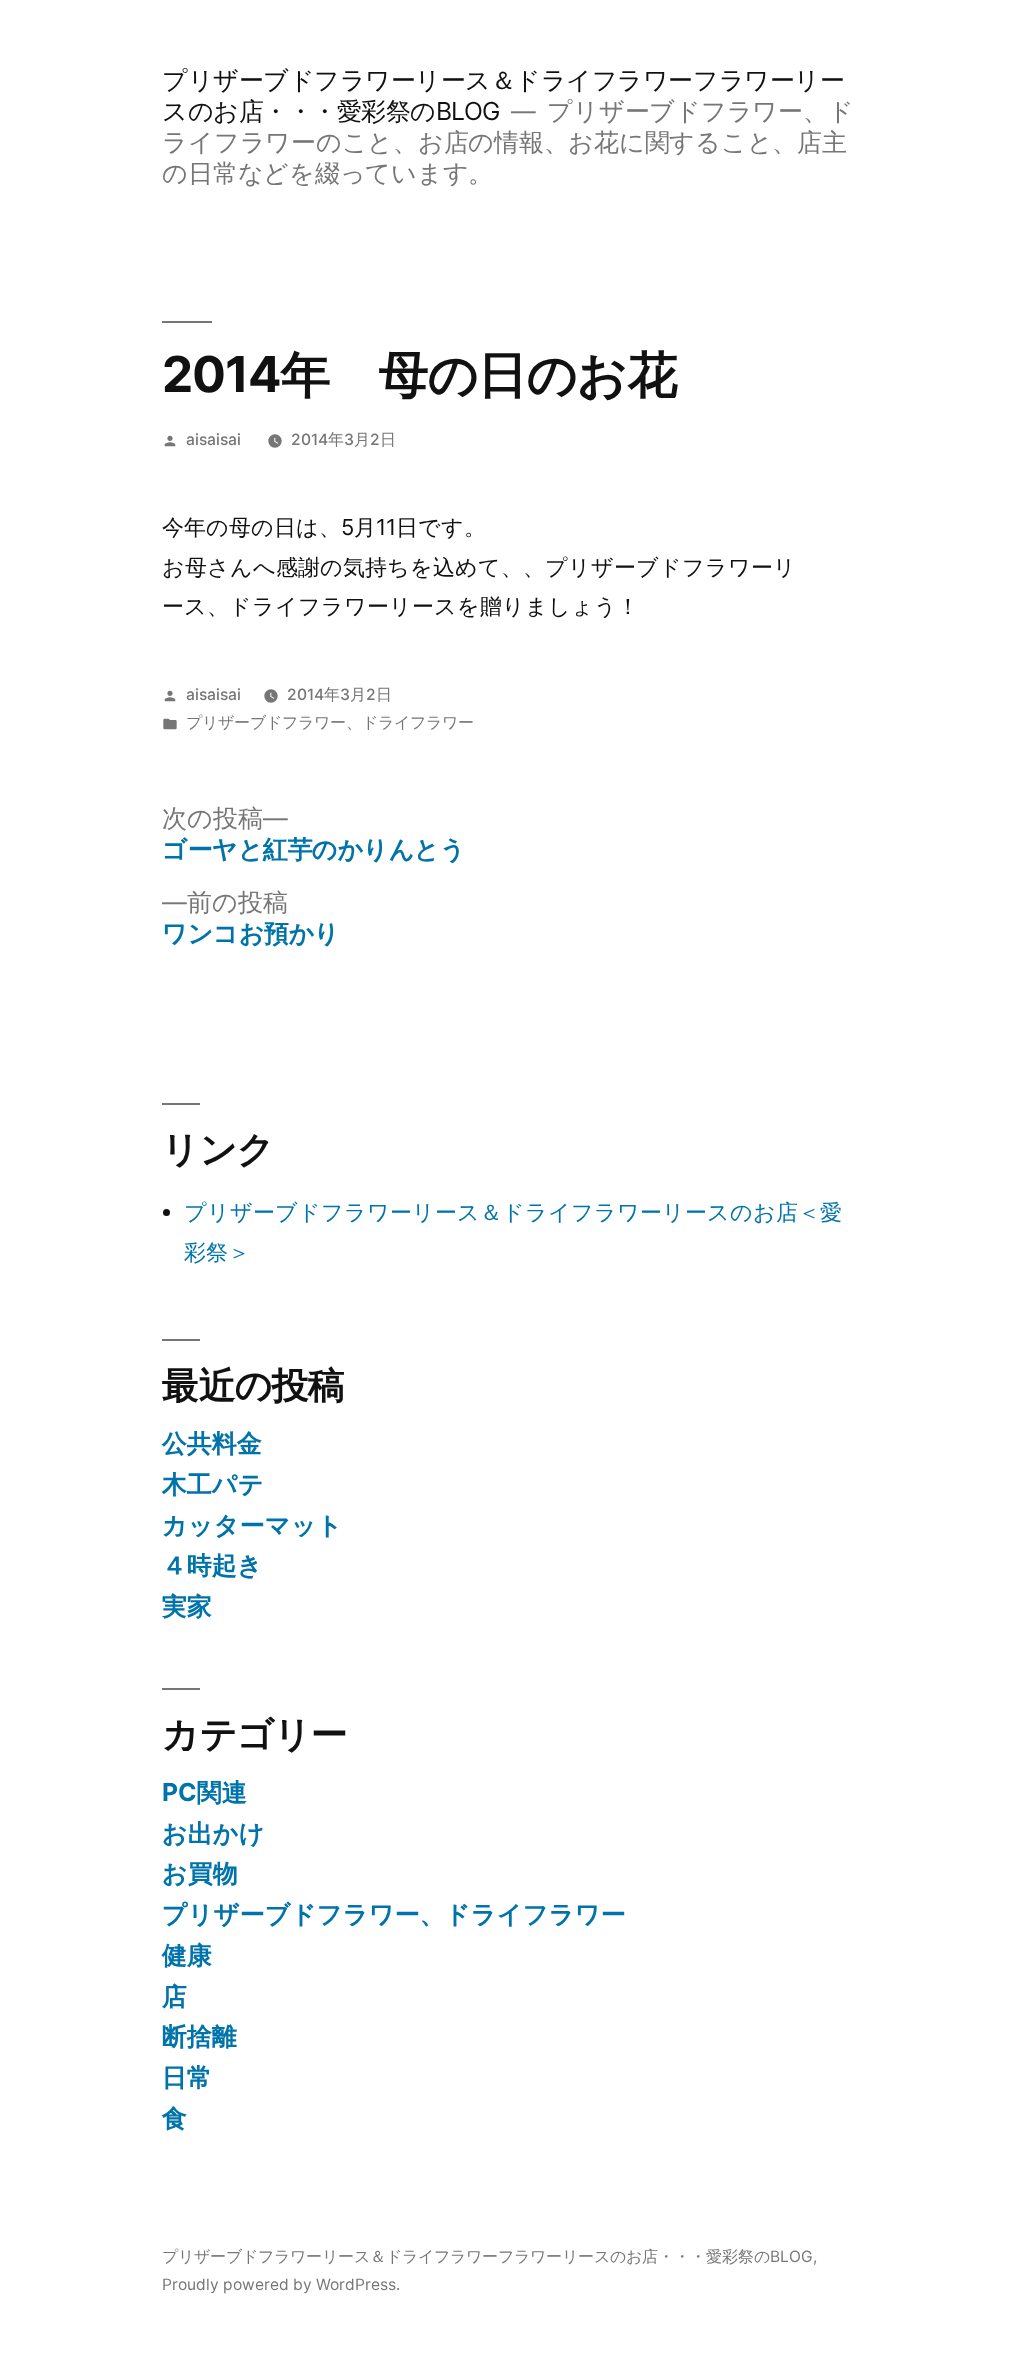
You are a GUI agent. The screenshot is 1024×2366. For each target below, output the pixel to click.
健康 (187, 1955)
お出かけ (213, 1833)
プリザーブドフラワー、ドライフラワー (330, 722)
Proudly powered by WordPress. (281, 2284)
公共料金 (212, 1443)
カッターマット (252, 1525)
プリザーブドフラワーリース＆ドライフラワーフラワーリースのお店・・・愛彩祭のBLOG (487, 2256)
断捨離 (199, 2036)
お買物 (200, 1873)
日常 (187, 2077)
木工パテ (213, 1484)
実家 (187, 1606)
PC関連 (204, 1792)
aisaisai (213, 439)
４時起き (212, 1565)
